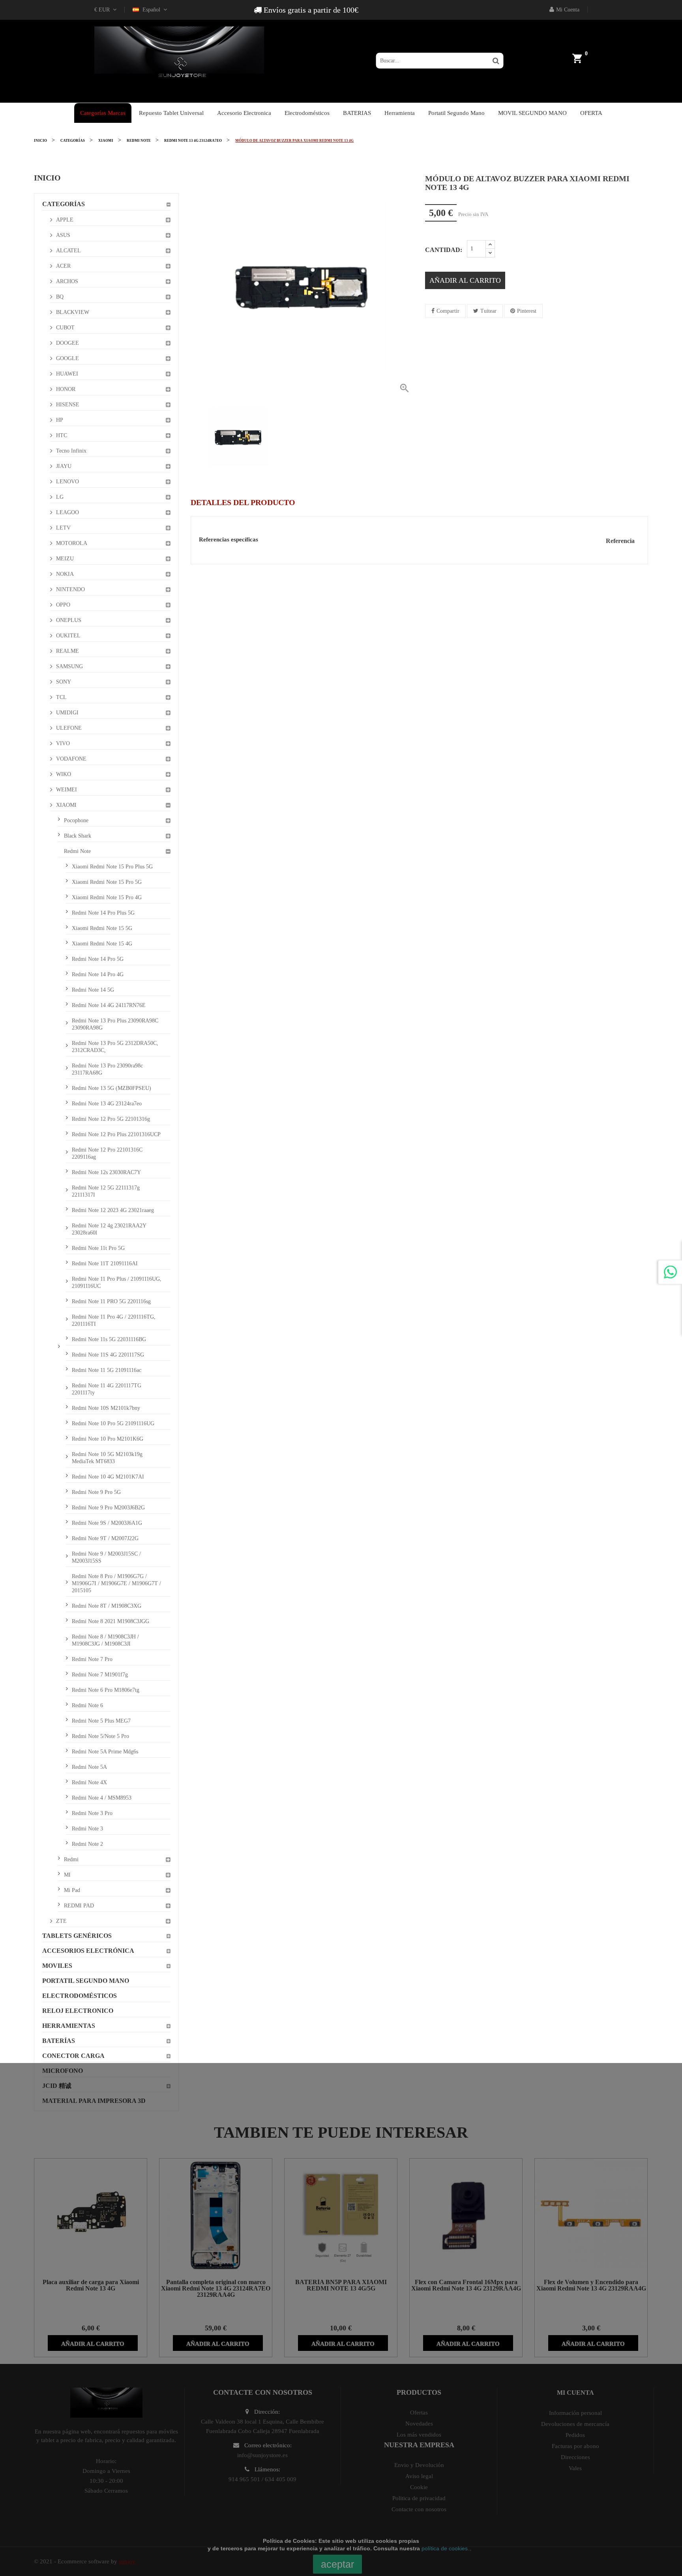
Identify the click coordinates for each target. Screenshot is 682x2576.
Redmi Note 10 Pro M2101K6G (108, 1439)
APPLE (65, 220)
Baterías (59, 2041)
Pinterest (527, 311)
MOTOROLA (72, 543)
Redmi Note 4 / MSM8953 (102, 1798)
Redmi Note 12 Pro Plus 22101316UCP (116, 1134)
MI (67, 1875)
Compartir (448, 311)
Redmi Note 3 (87, 1829)
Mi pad (72, 1890)
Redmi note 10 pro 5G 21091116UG (113, 1423)
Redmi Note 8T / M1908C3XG (107, 1606)
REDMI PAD (79, 1906)
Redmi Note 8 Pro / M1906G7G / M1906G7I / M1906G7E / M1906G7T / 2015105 (116, 1583)
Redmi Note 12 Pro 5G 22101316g (111, 1119)
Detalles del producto (243, 502)
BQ (60, 297)
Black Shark (78, 836)
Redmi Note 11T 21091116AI (105, 1264)
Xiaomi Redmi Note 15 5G (102, 928)
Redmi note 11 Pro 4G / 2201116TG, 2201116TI (114, 1320)
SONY (64, 682)
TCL (61, 697)
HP (60, 420)
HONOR (66, 389)
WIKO (64, 774)
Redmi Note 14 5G (93, 990)
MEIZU (65, 559)
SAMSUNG (69, 666)
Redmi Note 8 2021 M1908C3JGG (111, 1621)
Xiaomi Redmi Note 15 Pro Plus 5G (112, 867)
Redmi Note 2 (87, 1844)
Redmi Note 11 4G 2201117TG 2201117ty (107, 1389)
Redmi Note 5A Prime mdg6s (105, 1752)
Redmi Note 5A (89, 1767)
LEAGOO (67, 512)
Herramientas (69, 2026)
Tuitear (488, 311)
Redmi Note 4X (89, 1782)
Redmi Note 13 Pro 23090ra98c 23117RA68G (107, 1069)
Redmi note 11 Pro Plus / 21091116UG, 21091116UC (117, 1282)
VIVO (63, 743)
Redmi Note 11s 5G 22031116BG (109, 1339)
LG (60, 497)
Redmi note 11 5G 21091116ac (107, 1370)
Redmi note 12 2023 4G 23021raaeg (113, 1210)
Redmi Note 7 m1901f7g (100, 1675)
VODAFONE (71, 759)
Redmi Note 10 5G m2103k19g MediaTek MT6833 (107, 1458)
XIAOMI (66, 805)
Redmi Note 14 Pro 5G (98, 959)
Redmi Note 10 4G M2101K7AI (108, 1477)
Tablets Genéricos (77, 1936)
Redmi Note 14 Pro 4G (98, 974)
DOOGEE (67, 343)
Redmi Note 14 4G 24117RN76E (109, 1005)
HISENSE (68, 405)
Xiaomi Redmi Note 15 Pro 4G (107, 897)
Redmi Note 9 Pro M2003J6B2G (108, 1508)
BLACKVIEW (73, 312)
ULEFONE (69, 728)
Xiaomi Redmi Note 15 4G (102, 944)
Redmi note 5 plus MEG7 (101, 1721)
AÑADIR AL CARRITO (465, 280)
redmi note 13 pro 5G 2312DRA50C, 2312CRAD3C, (115, 1047)
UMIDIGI (67, 713)
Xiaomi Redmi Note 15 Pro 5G (107, 882)
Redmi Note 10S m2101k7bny (106, 1408)
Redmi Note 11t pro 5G (98, 1248)
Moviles (57, 1966)
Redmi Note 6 (87, 1705)
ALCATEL (68, 251)
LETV (63, 528)
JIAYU (64, 466)
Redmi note (77, 851)
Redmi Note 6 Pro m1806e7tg (106, 1690)
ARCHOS (67, 281)
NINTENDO (70, 589)
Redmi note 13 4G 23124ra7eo (107, 1104)
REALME (67, 651)
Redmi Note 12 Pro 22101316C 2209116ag (107, 1153)
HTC (62, 435)
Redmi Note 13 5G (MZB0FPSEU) (111, 1088)
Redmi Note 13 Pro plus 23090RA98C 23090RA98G (115, 1024)
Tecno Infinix (71, 451)
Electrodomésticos (80, 1996)
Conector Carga (73, 2056)
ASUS (63, 235)
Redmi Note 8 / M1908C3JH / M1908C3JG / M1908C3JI (105, 1640)
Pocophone (76, 820)
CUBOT (65, 328)
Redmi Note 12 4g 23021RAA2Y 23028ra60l (109, 1229)
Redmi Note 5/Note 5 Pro (100, 1736)
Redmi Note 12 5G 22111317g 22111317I (106, 1191)
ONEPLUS (69, 620)
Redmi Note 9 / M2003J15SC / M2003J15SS (106, 1557)
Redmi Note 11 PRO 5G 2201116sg (111, 1301)
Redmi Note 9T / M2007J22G (105, 1538)
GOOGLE (67, 358)
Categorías (64, 204)
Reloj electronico (78, 2011)
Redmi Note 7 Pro (92, 1659)
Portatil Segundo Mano (86, 1981)
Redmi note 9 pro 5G (96, 1492)
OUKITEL (68, 636)
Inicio (47, 178)
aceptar (337, 2564)
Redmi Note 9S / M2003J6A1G (107, 1523)
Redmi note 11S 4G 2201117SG (108, 1355)
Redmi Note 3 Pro (92, 1813)
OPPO (63, 605)
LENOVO (67, 482)
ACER (63, 266)
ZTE (61, 1921)
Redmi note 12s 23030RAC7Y (106, 1172)
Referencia (620, 541)
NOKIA (65, 574)
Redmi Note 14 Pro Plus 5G (103, 913)
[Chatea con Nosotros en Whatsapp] (670, 1272)
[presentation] (197, 437)
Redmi (71, 1859)
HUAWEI (67, 374)
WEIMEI (67, 790)
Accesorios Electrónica (88, 1951)
